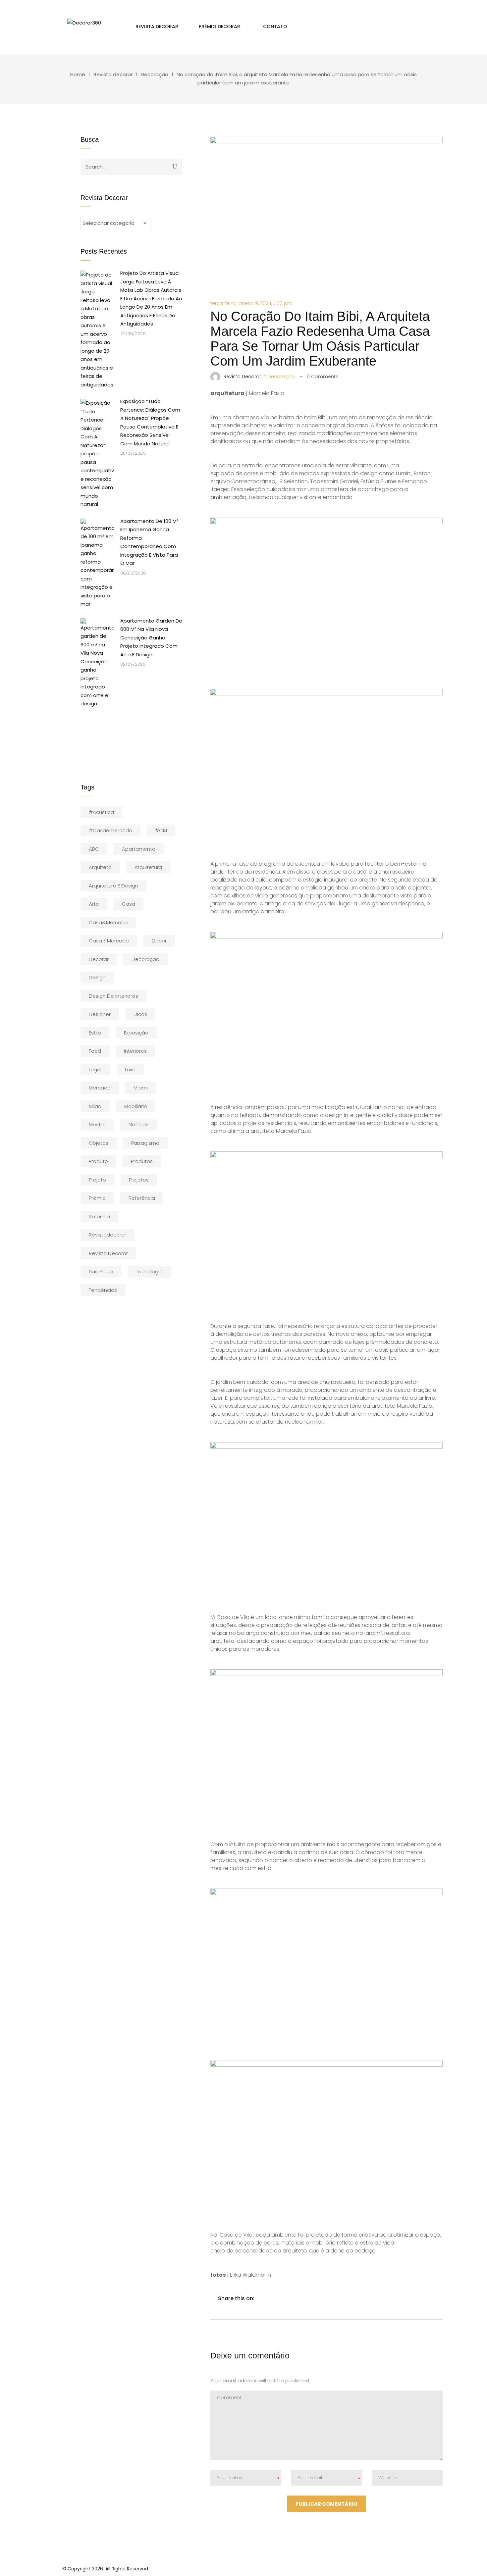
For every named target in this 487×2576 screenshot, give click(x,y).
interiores (135, 1051)
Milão (95, 1106)
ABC (94, 849)
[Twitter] (277, 2298)
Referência (142, 1198)
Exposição (136, 1033)
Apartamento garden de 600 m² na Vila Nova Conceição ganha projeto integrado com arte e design (151, 638)
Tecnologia (149, 1271)
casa (129, 904)
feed (95, 1051)
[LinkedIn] (291, 2298)
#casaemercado (110, 830)
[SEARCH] (175, 166)
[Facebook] (263, 2298)
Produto (98, 1161)
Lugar (95, 1069)
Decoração (155, 74)
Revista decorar (113, 74)
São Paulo (101, 1271)
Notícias (138, 1124)
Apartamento (139, 849)
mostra (97, 1124)
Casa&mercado (108, 922)
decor (159, 941)
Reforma (99, 1216)
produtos (142, 1161)
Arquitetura (148, 867)
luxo (130, 1069)
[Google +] (304, 2298)
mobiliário (136, 1106)
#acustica (101, 812)
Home (78, 74)
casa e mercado (109, 941)
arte (94, 904)
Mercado (100, 1088)
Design (97, 977)
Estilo (95, 1033)
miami (141, 1088)
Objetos (99, 1143)
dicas (140, 1014)
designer (100, 1014)
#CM (161, 830)
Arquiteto (100, 867)
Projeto (97, 1180)
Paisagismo (145, 1143)
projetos (139, 1180)
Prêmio (97, 1198)
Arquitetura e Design (113, 886)
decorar (99, 959)
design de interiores (113, 996)
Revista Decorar (242, 377)
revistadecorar (108, 1235)
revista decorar (108, 1253)
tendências (103, 1290)
